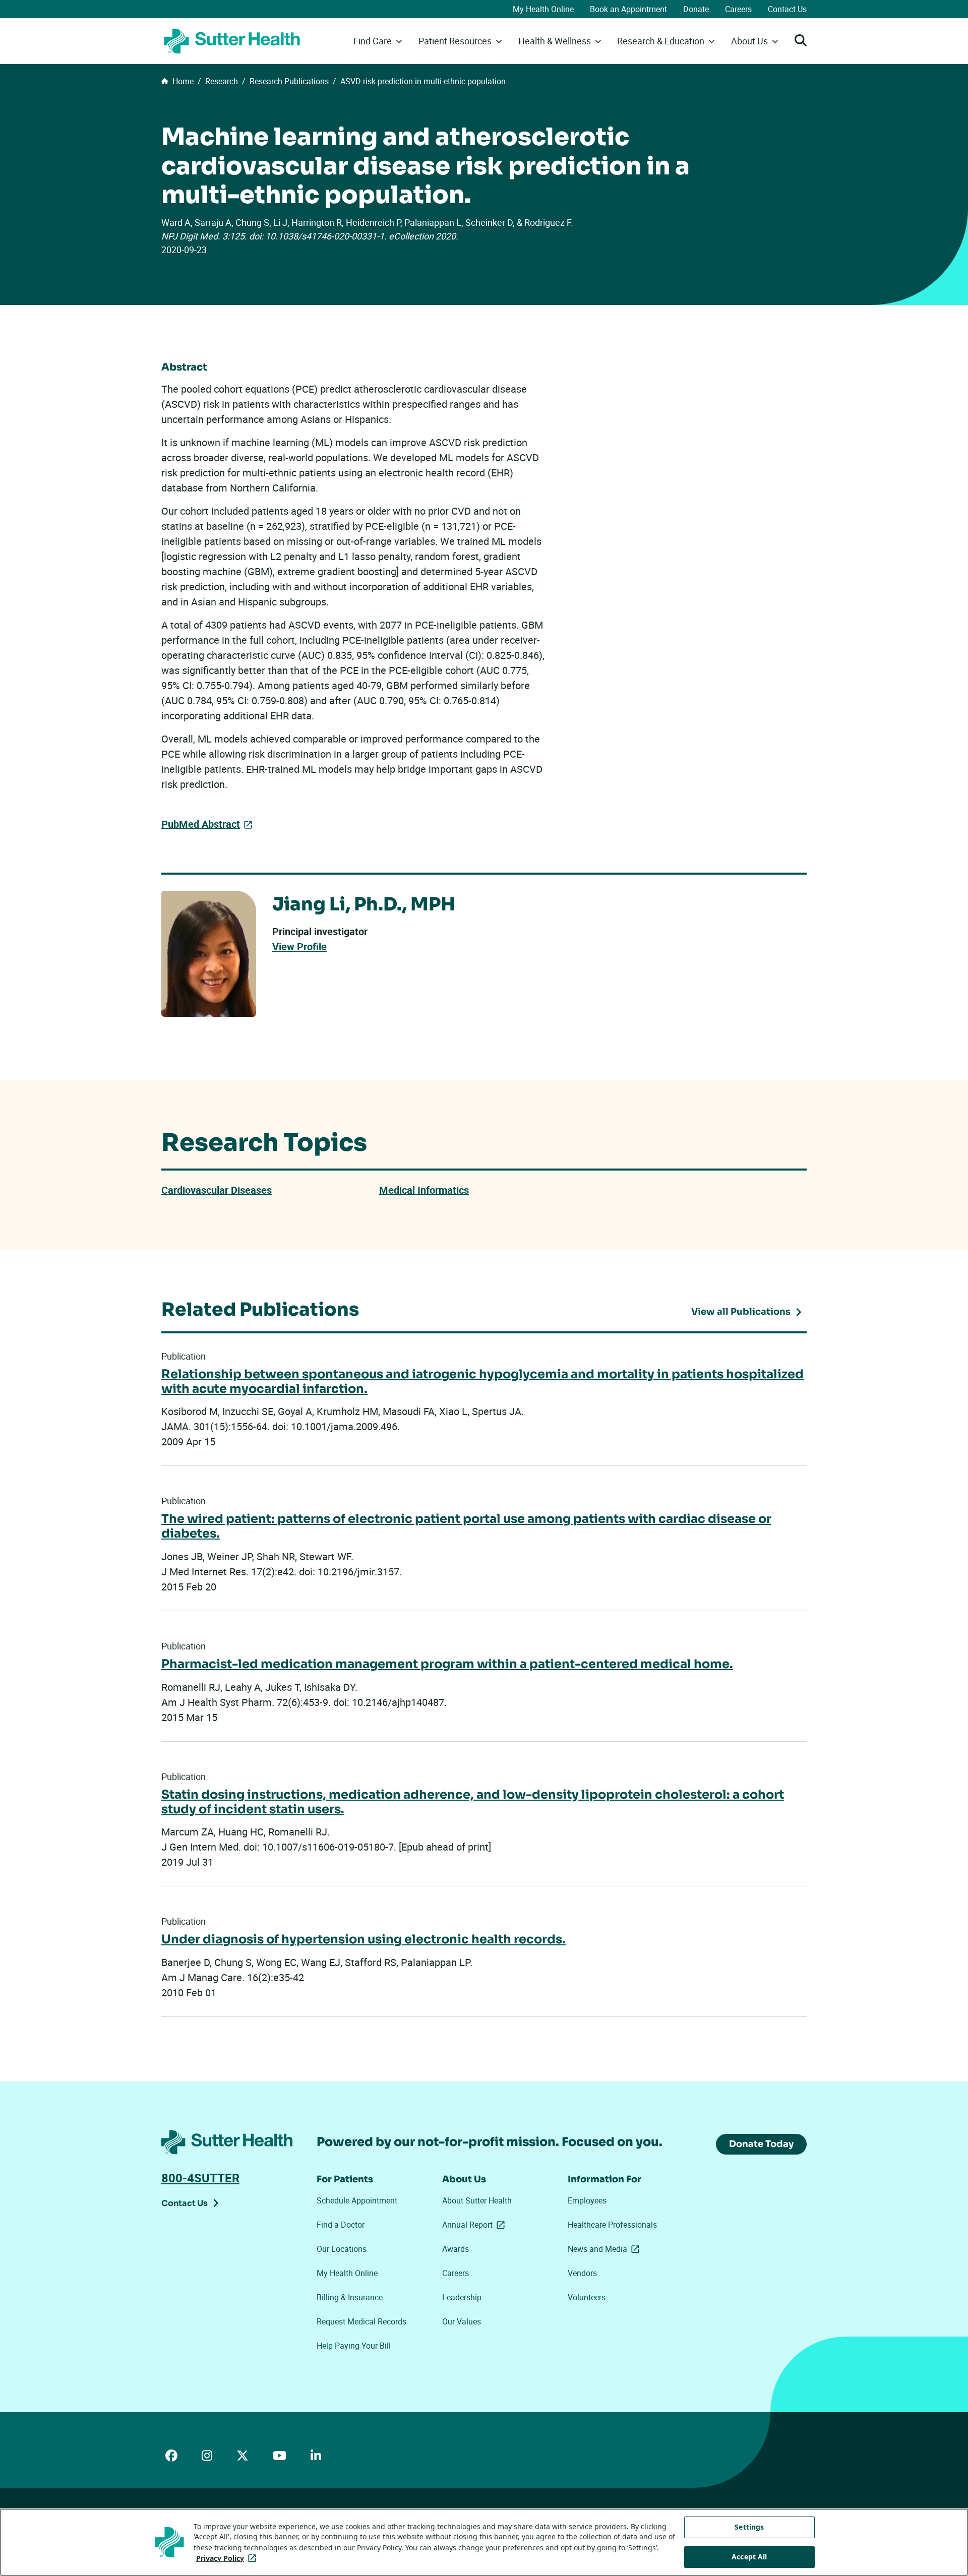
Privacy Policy (228, 2558)
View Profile (299, 947)
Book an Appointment (628, 9)
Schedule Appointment (357, 2200)
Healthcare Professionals (612, 2225)
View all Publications (741, 1312)
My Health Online (543, 9)
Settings (749, 2527)
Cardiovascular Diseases (217, 1190)
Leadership (462, 2297)
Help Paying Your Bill (354, 2346)
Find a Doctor (341, 2225)
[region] (484, 2542)
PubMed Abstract (201, 824)
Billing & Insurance (350, 2297)
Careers (738, 9)
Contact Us (787, 9)
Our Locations (342, 2249)
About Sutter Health (477, 2200)
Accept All (749, 2557)
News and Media (606, 2249)
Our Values (462, 2321)
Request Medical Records (361, 2321)
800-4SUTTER (200, 2178)
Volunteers (587, 2297)
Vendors (582, 2273)
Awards (456, 2249)
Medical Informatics (424, 1190)
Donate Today (761, 2144)
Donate (696, 9)
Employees (587, 2200)
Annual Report (475, 2225)
